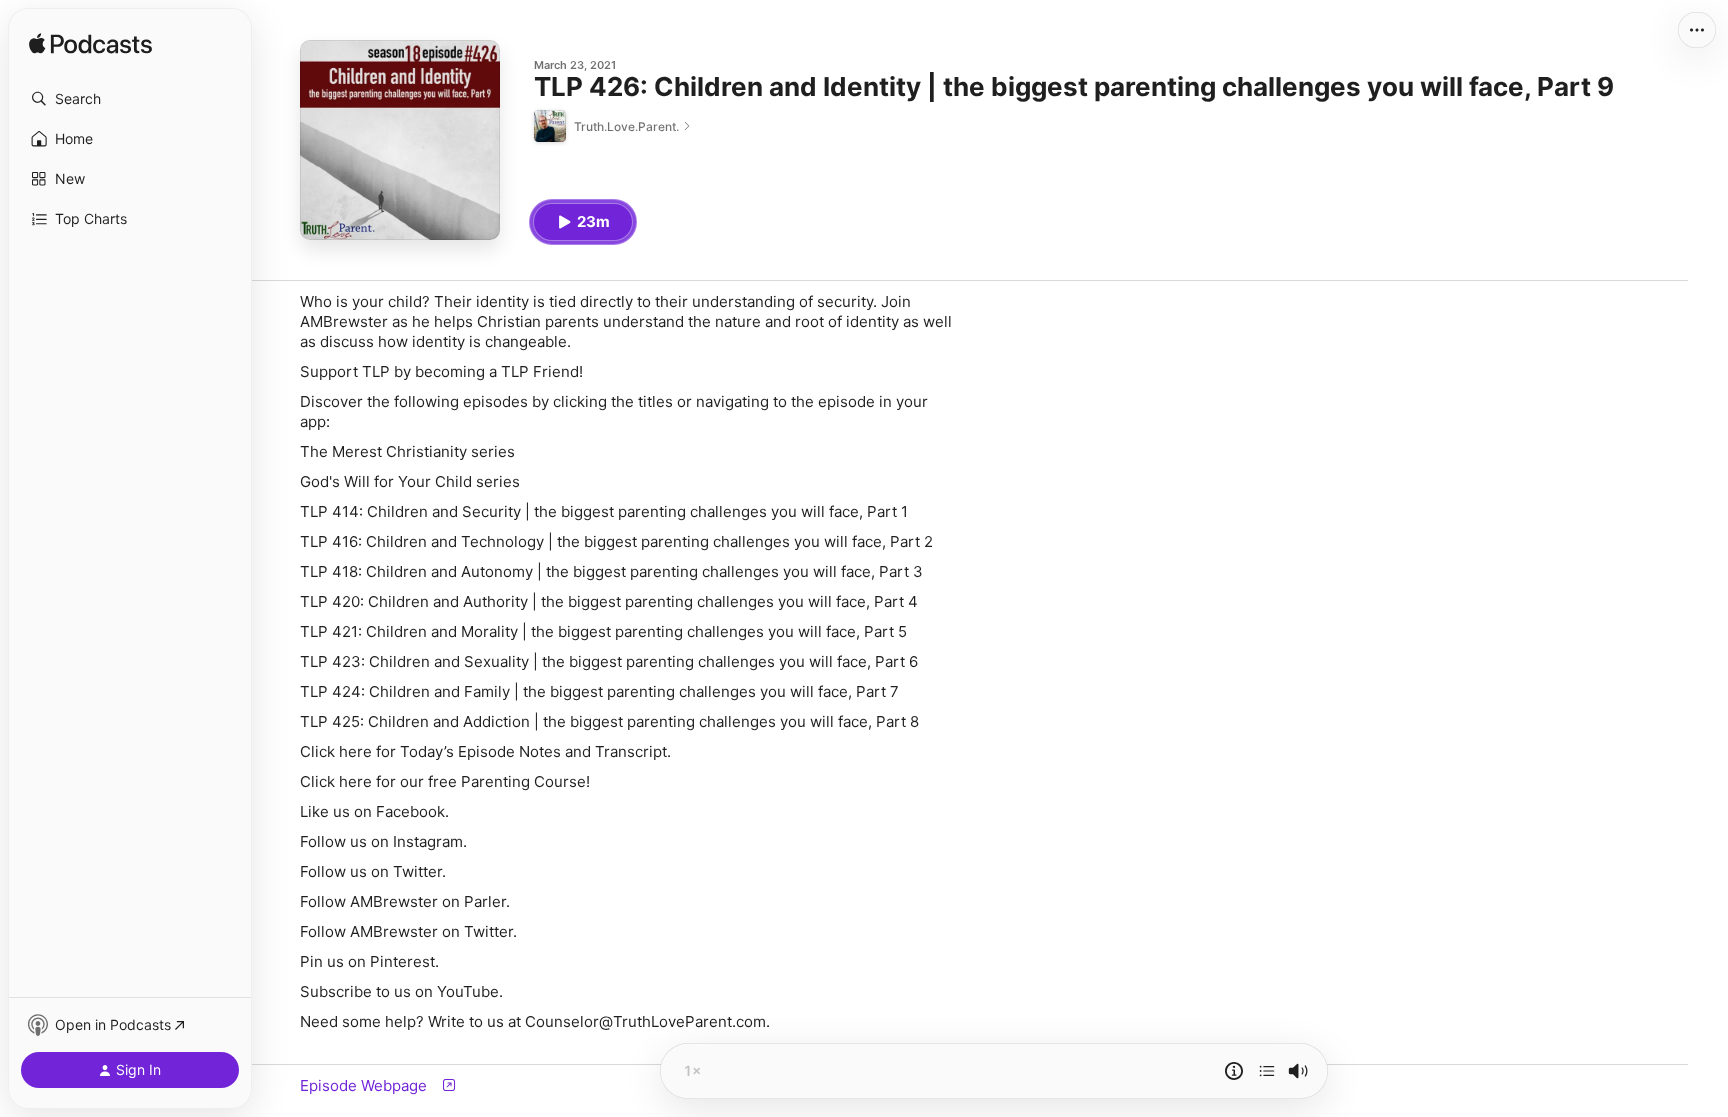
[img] (90, 45)
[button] (130, 99)
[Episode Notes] (1234, 1071)
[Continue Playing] (1267, 1071)
